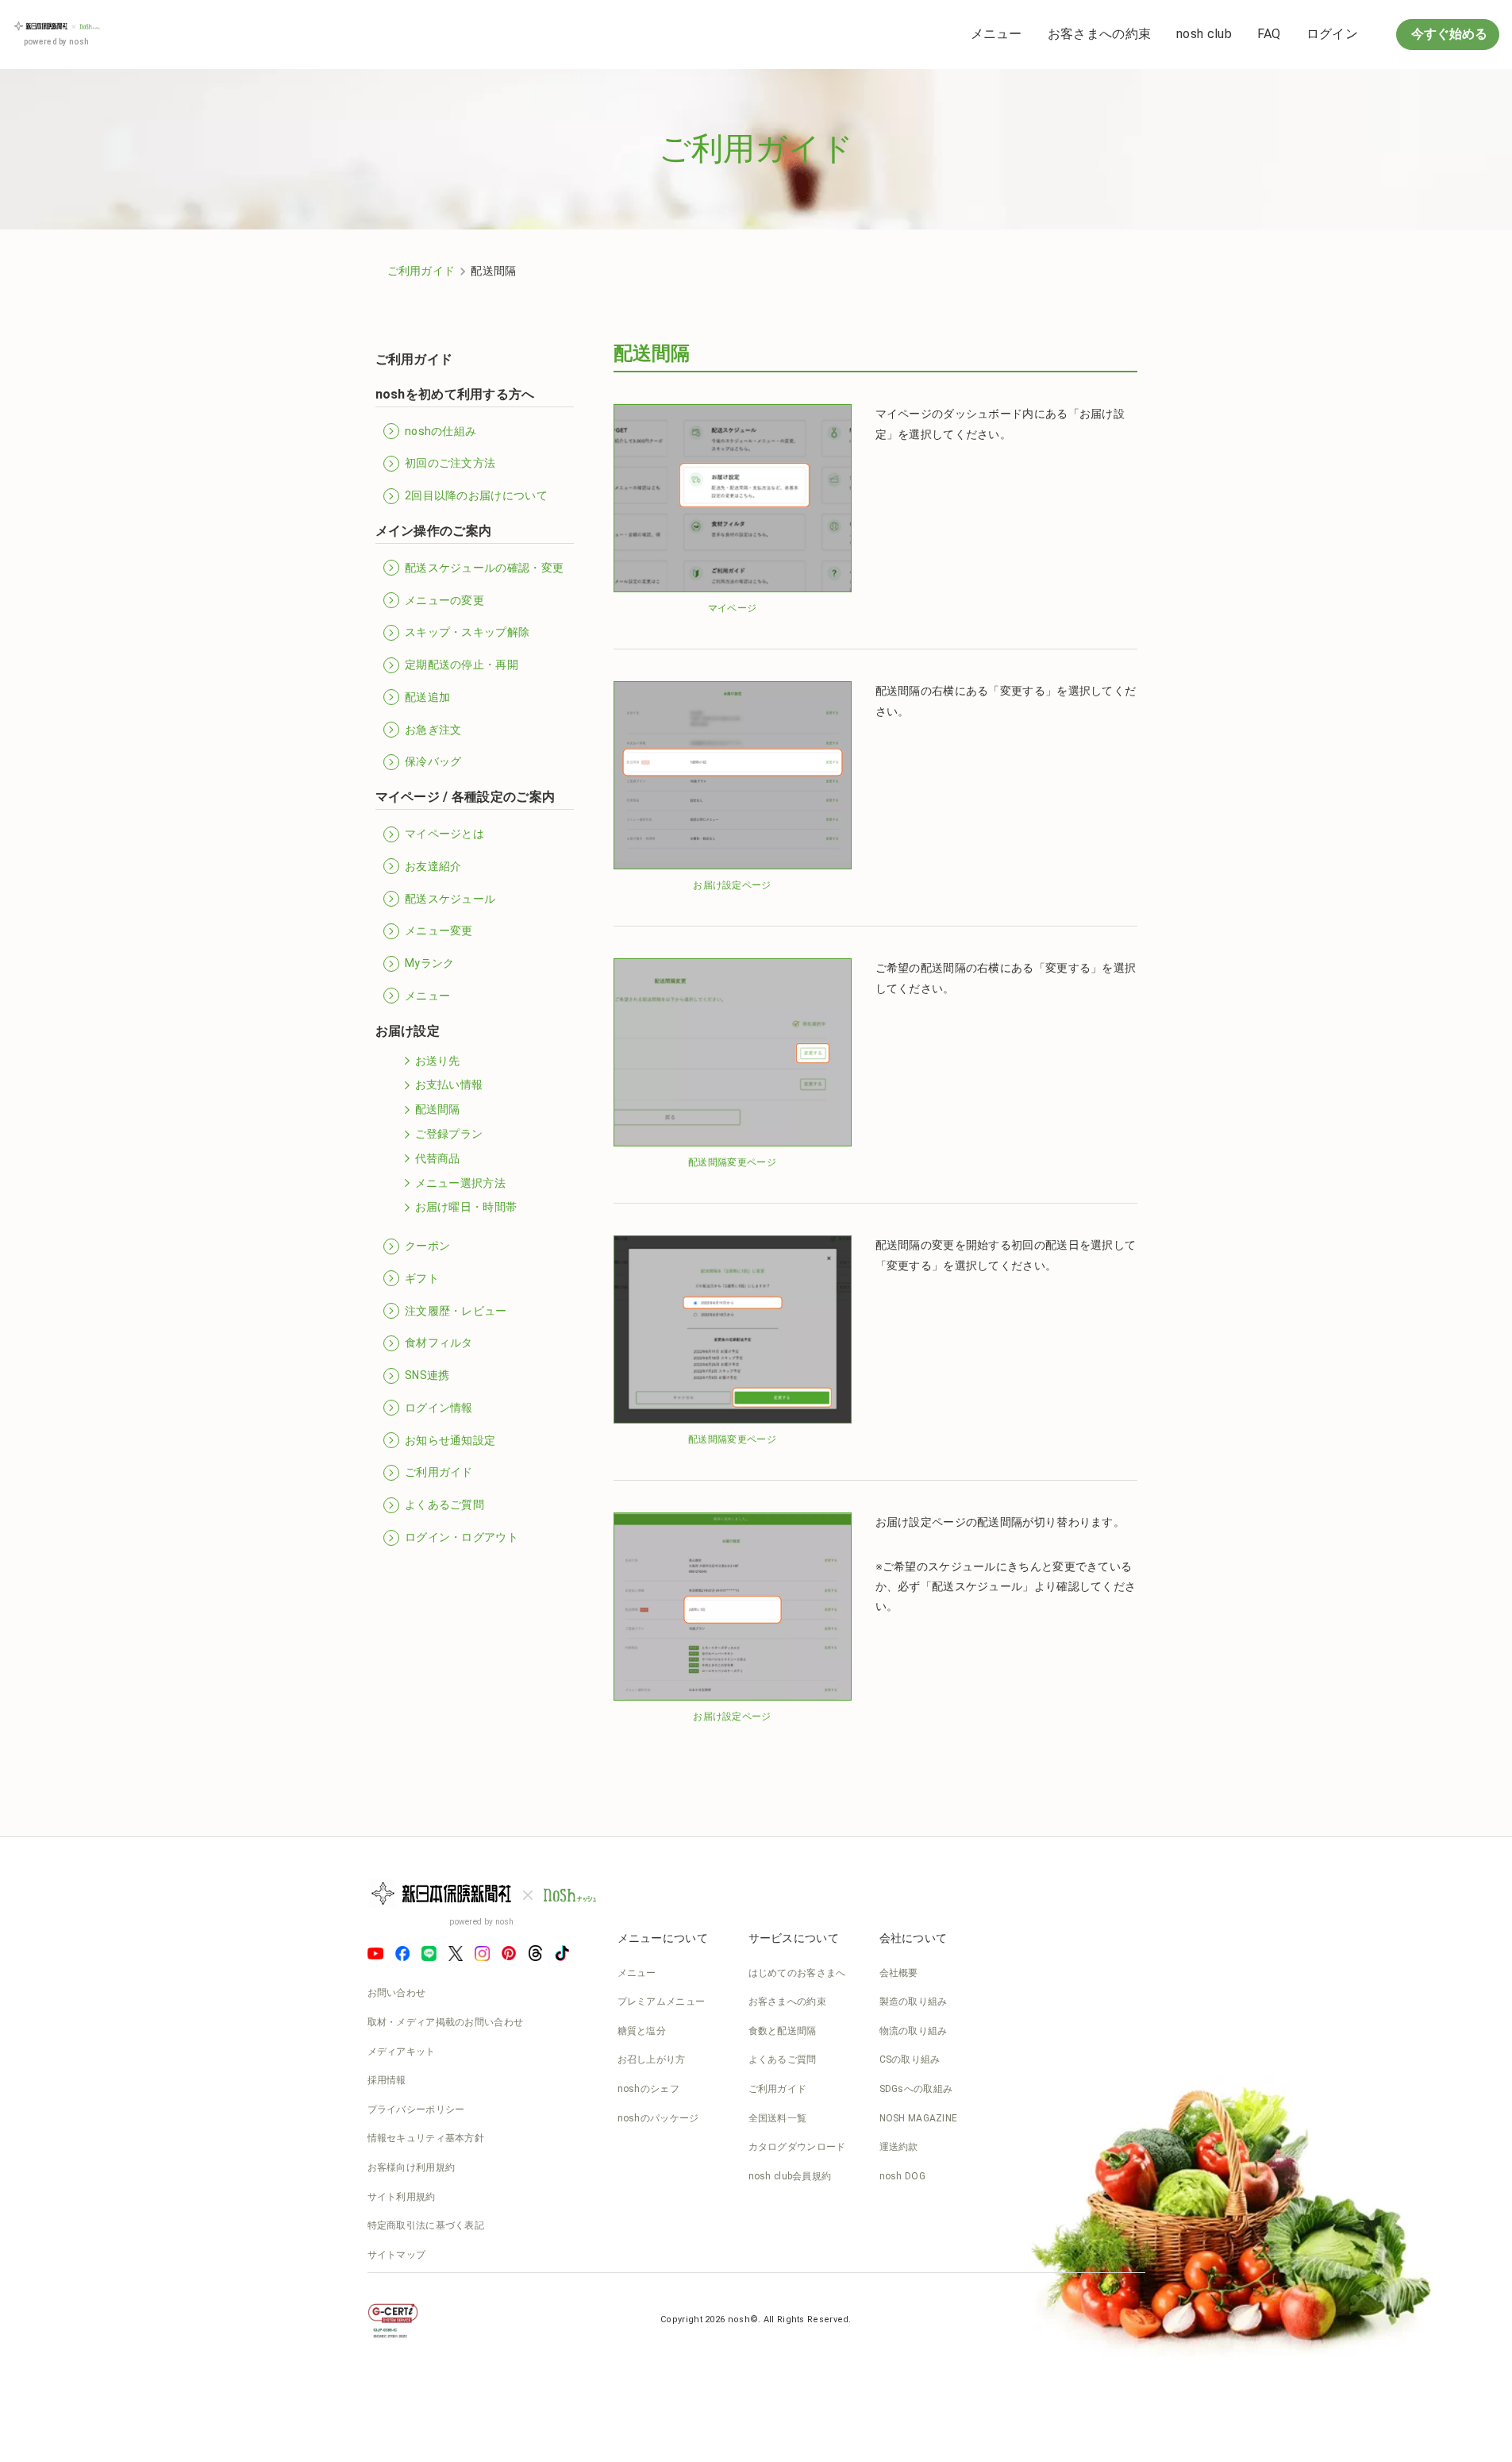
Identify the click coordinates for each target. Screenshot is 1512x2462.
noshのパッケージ (658, 2118)
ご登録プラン (449, 1134)
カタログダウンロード (797, 2147)
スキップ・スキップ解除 (467, 632)
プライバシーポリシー (416, 2109)
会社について (914, 1938)
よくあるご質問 (444, 1505)
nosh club (1204, 34)
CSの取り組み (910, 2059)
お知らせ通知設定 (450, 1440)
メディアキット (402, 2052)
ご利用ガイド (421, 271)
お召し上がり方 (652, 2059)
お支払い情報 (449, 1085)
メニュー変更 (439, 930)
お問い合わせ (397, 1993)
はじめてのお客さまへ (797, 1973)
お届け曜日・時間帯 (466, 1207)
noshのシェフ (648, 2089)
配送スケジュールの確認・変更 (484, 568)
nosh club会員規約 (790, 2176)
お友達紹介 (433, 866)
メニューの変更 (444, 600)
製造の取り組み (914, 2002)
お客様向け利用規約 (412, 2167)
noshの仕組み (441, 431)
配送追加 (427, 697)
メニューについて (663, 1938)
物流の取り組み (914, 2031)
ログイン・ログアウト (462, 1537)
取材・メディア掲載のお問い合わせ (446, 2022)
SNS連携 (427, 1375)
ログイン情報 (439, 1408)
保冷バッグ (433, 761)
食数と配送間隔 (783, 2031)
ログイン (1332, 34)
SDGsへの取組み (916, 2089)
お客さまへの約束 (1099, 34)
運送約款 (899, 2147)
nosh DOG (902, 2176)
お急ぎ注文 (433, 730)
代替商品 (438, 1158)
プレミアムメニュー (662, 2002)
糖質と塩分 (642, 2031)
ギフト (422, 1278)
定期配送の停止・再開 (462, 665)
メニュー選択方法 (460, 1183)
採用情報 (387, 2080)
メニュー (996, 34)
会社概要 (899, 1973)
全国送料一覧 (778, 2118)
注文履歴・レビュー (456, 1311)
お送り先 (438, 1061)
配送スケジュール (450, 899)
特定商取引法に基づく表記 (426, 2225)
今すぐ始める (1448, 34)
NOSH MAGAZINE (919, 2118)
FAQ (1269, 34)
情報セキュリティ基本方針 (426, 2138)
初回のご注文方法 (450, 463)
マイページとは (444, 834)
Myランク (430, 963)
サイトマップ (397, 2255)
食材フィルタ (439, 1343)
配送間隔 (438, 1109)
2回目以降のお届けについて (476, 495)
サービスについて (794, 1938)
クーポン (427, 1246)
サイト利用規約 (402, 2197)
